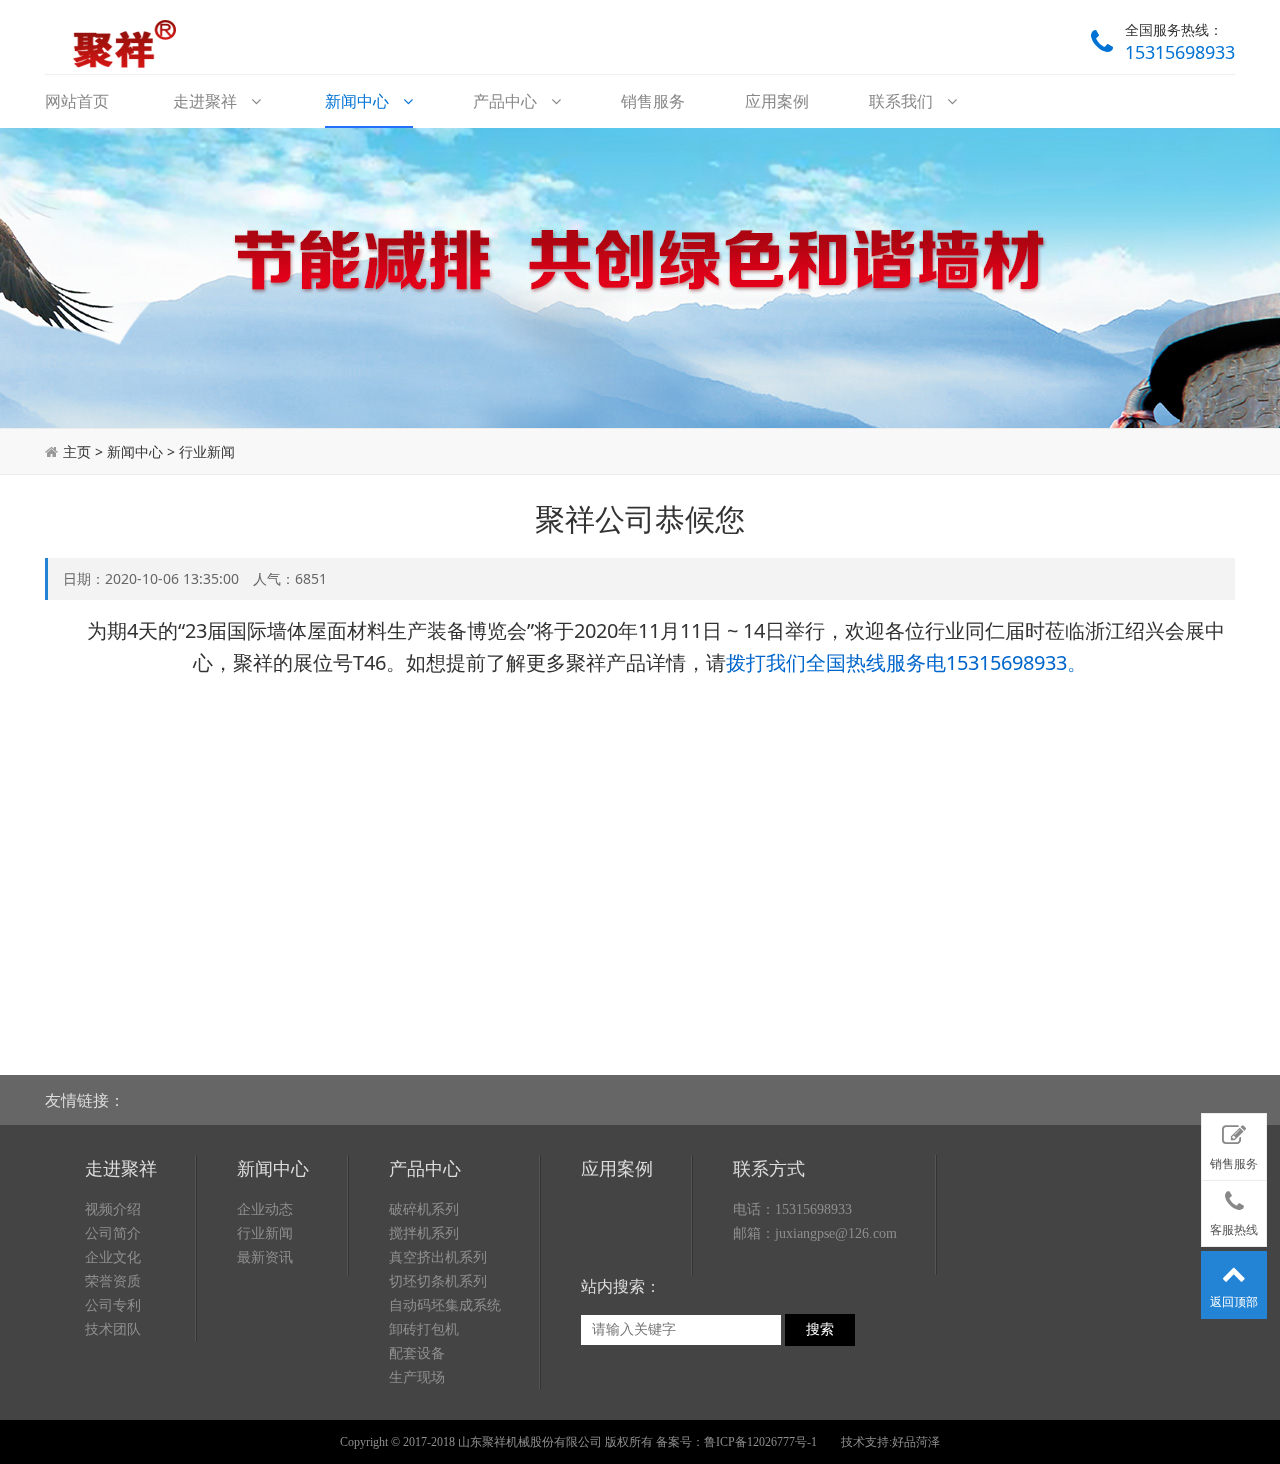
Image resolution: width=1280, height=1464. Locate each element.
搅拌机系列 (424, 1233)
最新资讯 (265, 1257)
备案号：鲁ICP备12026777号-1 (736, 1442)
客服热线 (1234, 1230)
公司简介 (113, 1233)
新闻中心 (359, 101)
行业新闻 (207, 451)
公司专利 (113, 1305)
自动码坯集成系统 (445, 1305)
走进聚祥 (207, 101)
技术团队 (113, 1329)
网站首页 (77, 101)
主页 (77, 451)
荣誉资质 (113, 1281)
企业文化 (113, 1257)
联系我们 (903, 101)
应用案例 (777, 101)
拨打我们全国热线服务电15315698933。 (906, 662)
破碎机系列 (424, 1209)
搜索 (820, 1329)
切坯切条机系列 (438, 1281)
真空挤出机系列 (438, 1257)
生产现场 (417, 1377)
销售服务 (653, 101)
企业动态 (265, 1209)
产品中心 (507, 101)
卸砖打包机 (424, 1329)
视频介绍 (113, 1209)
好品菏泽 (916, 1442)
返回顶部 (1234, 1301)
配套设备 (417, 1353)
